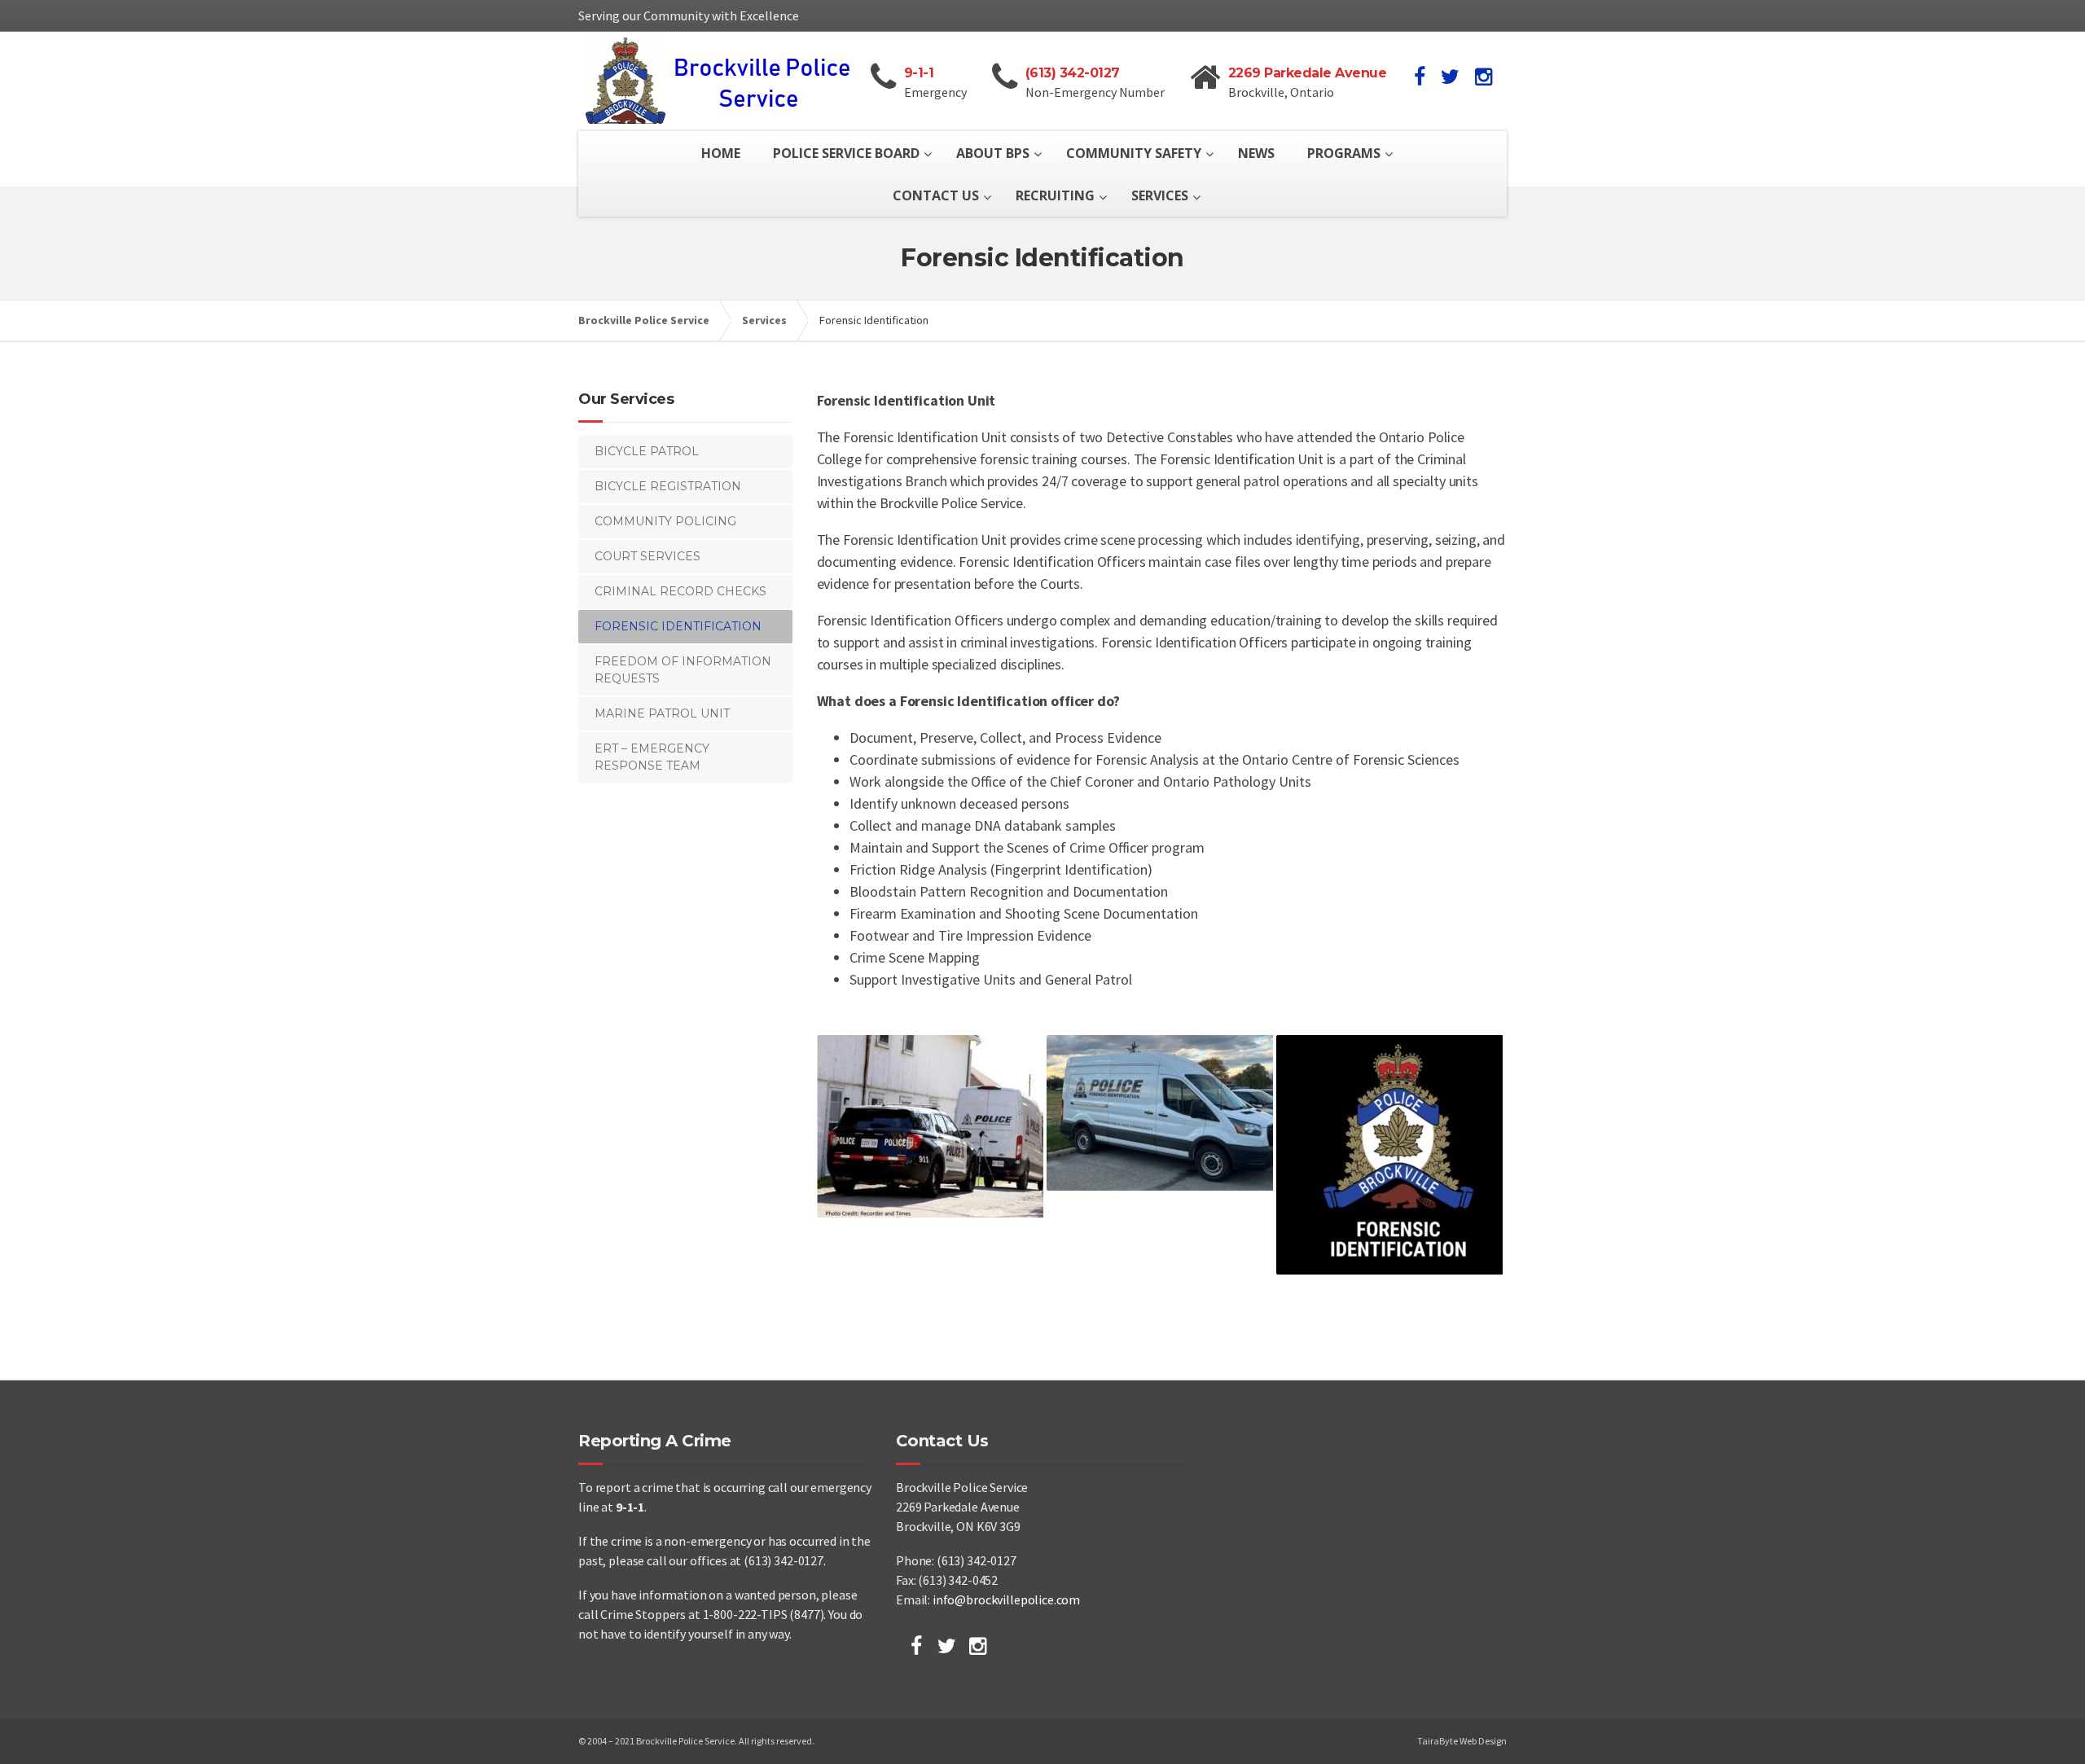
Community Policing (665, 521)
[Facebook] (916, 1646)
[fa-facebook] (1420, 77)
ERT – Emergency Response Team (652, 757)
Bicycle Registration (668, 486)
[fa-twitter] (1450, 77)
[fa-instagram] (1484, 77)
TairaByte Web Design (1462, 1741)
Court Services (647, 556)
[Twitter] (947, 1646)
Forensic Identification (678, 626)
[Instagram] (978, 1646)
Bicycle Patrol (647, 451)
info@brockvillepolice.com (1006, 1599)
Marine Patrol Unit (662, 713)
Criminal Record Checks (680, 591)
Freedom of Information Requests (683, 670)
